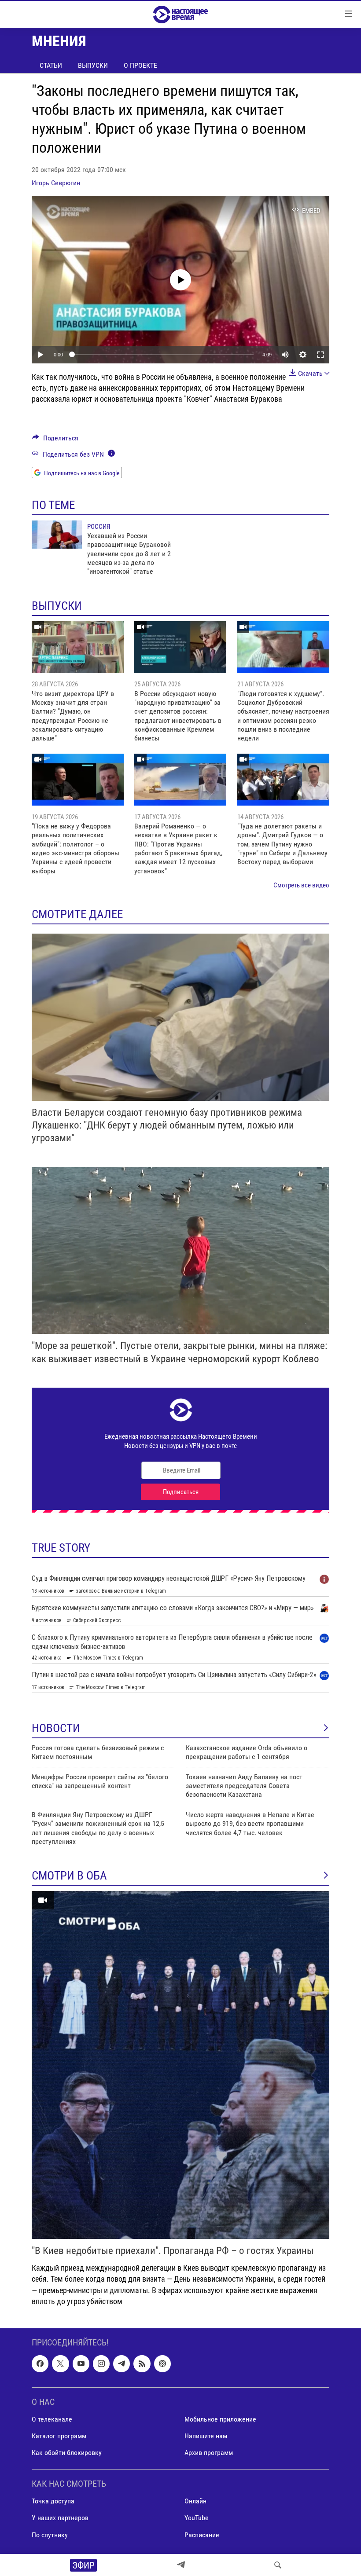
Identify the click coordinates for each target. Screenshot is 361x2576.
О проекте (140, 65)
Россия (99, 527)
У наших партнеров (60, 2518)
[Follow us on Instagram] (101, 2363)
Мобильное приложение (220, 2419)
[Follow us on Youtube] (81, 2363)
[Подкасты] (162, 2363)
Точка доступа (53, 2501)
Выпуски (93, 65)
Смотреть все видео (301, 885)
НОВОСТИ (56, 1728)
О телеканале (52, 2419)
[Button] (55, 440)
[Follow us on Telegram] (122, 2363)
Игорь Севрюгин (56, 183)
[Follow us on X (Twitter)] (60, 2363)
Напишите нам (206, 2436)
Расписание (202, 2535)
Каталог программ (59, 2436)
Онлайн (195, 2501)
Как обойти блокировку (67, 2453)
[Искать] (278, 2565)
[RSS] (142, 2363)
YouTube (197, 2518)
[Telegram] (181, 2565)
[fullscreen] (320, 355)
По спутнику (50, 2535)
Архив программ (209, 2453)
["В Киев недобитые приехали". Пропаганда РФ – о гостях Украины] (180, 2065)
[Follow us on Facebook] (40, 2363)
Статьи (51, 65)
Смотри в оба (69, 1876)
